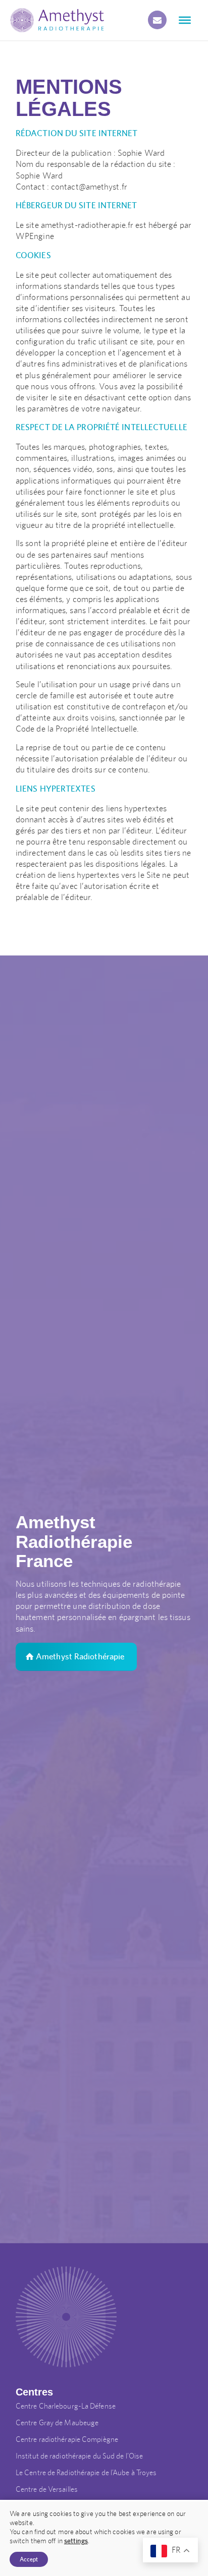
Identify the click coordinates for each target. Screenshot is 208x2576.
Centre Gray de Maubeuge (57, 2422)
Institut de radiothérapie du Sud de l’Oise (79, 2456)
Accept (29, 2559)
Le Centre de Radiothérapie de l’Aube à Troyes (86, 2472)
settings (76, 2541)
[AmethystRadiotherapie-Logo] (57, 20)
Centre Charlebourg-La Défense (66, 2406)
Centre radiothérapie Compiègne (67, 2439)
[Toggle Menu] (185, 20)
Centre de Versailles (47, 2489)
